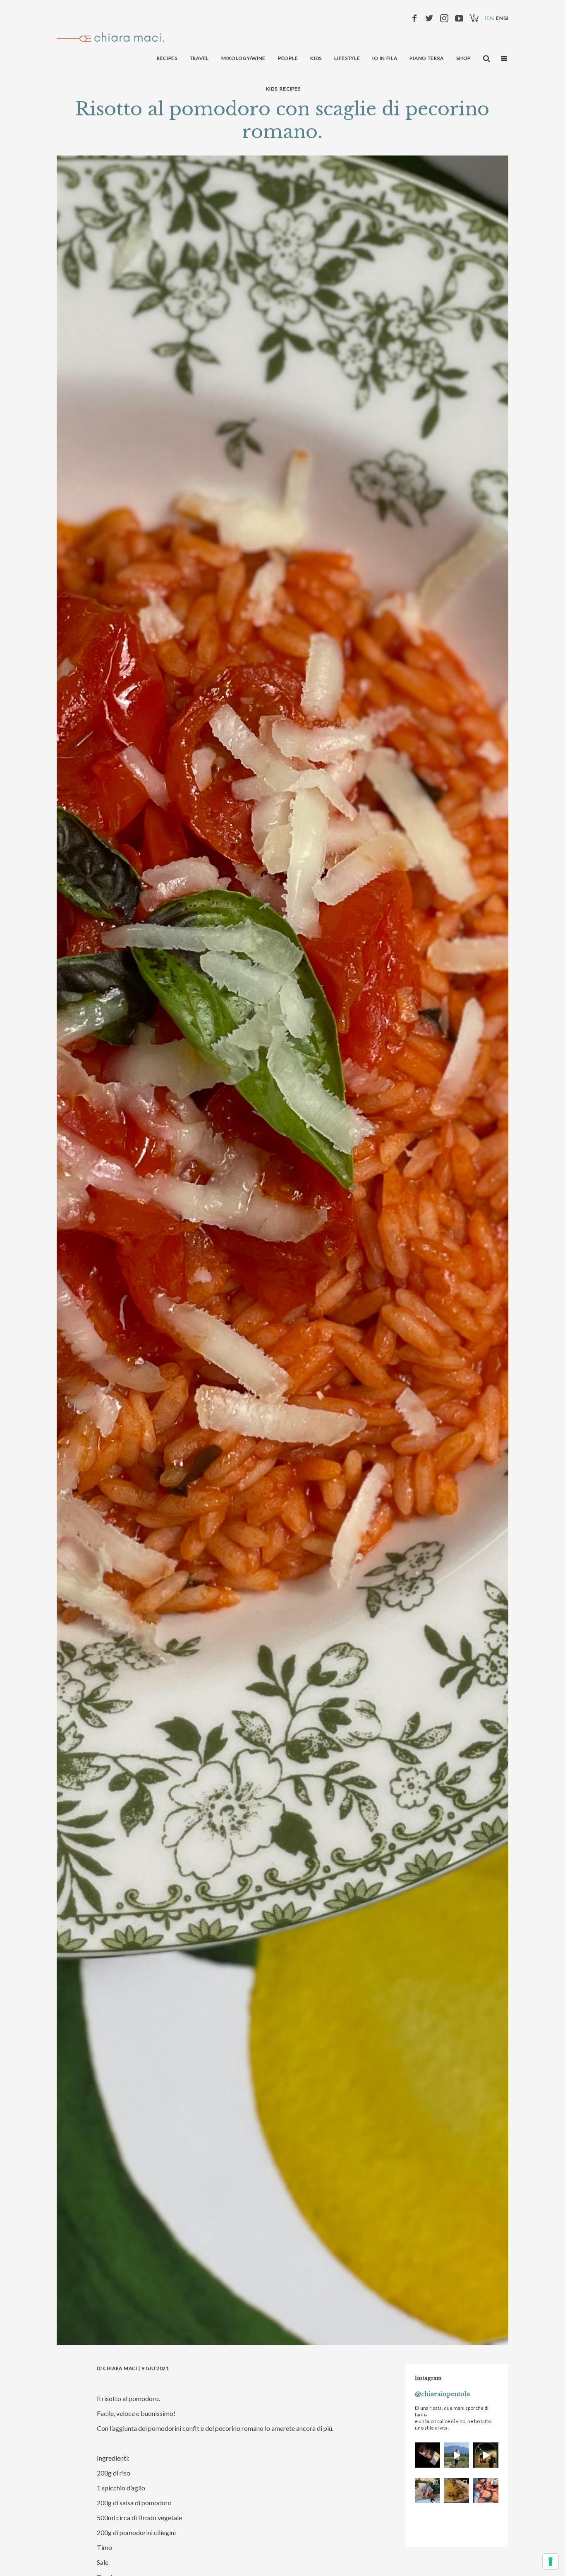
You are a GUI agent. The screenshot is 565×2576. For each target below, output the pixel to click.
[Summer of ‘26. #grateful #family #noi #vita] (486, 2455)
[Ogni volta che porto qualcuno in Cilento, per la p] (486, 2491)
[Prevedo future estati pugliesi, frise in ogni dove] (427, 2491)
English (507, 18)
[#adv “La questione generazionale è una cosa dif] (457, 2455)
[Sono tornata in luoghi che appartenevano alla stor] (457, 2491)
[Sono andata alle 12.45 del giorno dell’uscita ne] (427, 2455)
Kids (272, 89)
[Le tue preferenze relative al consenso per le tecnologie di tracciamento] (551, 2562)
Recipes (290, 89)
